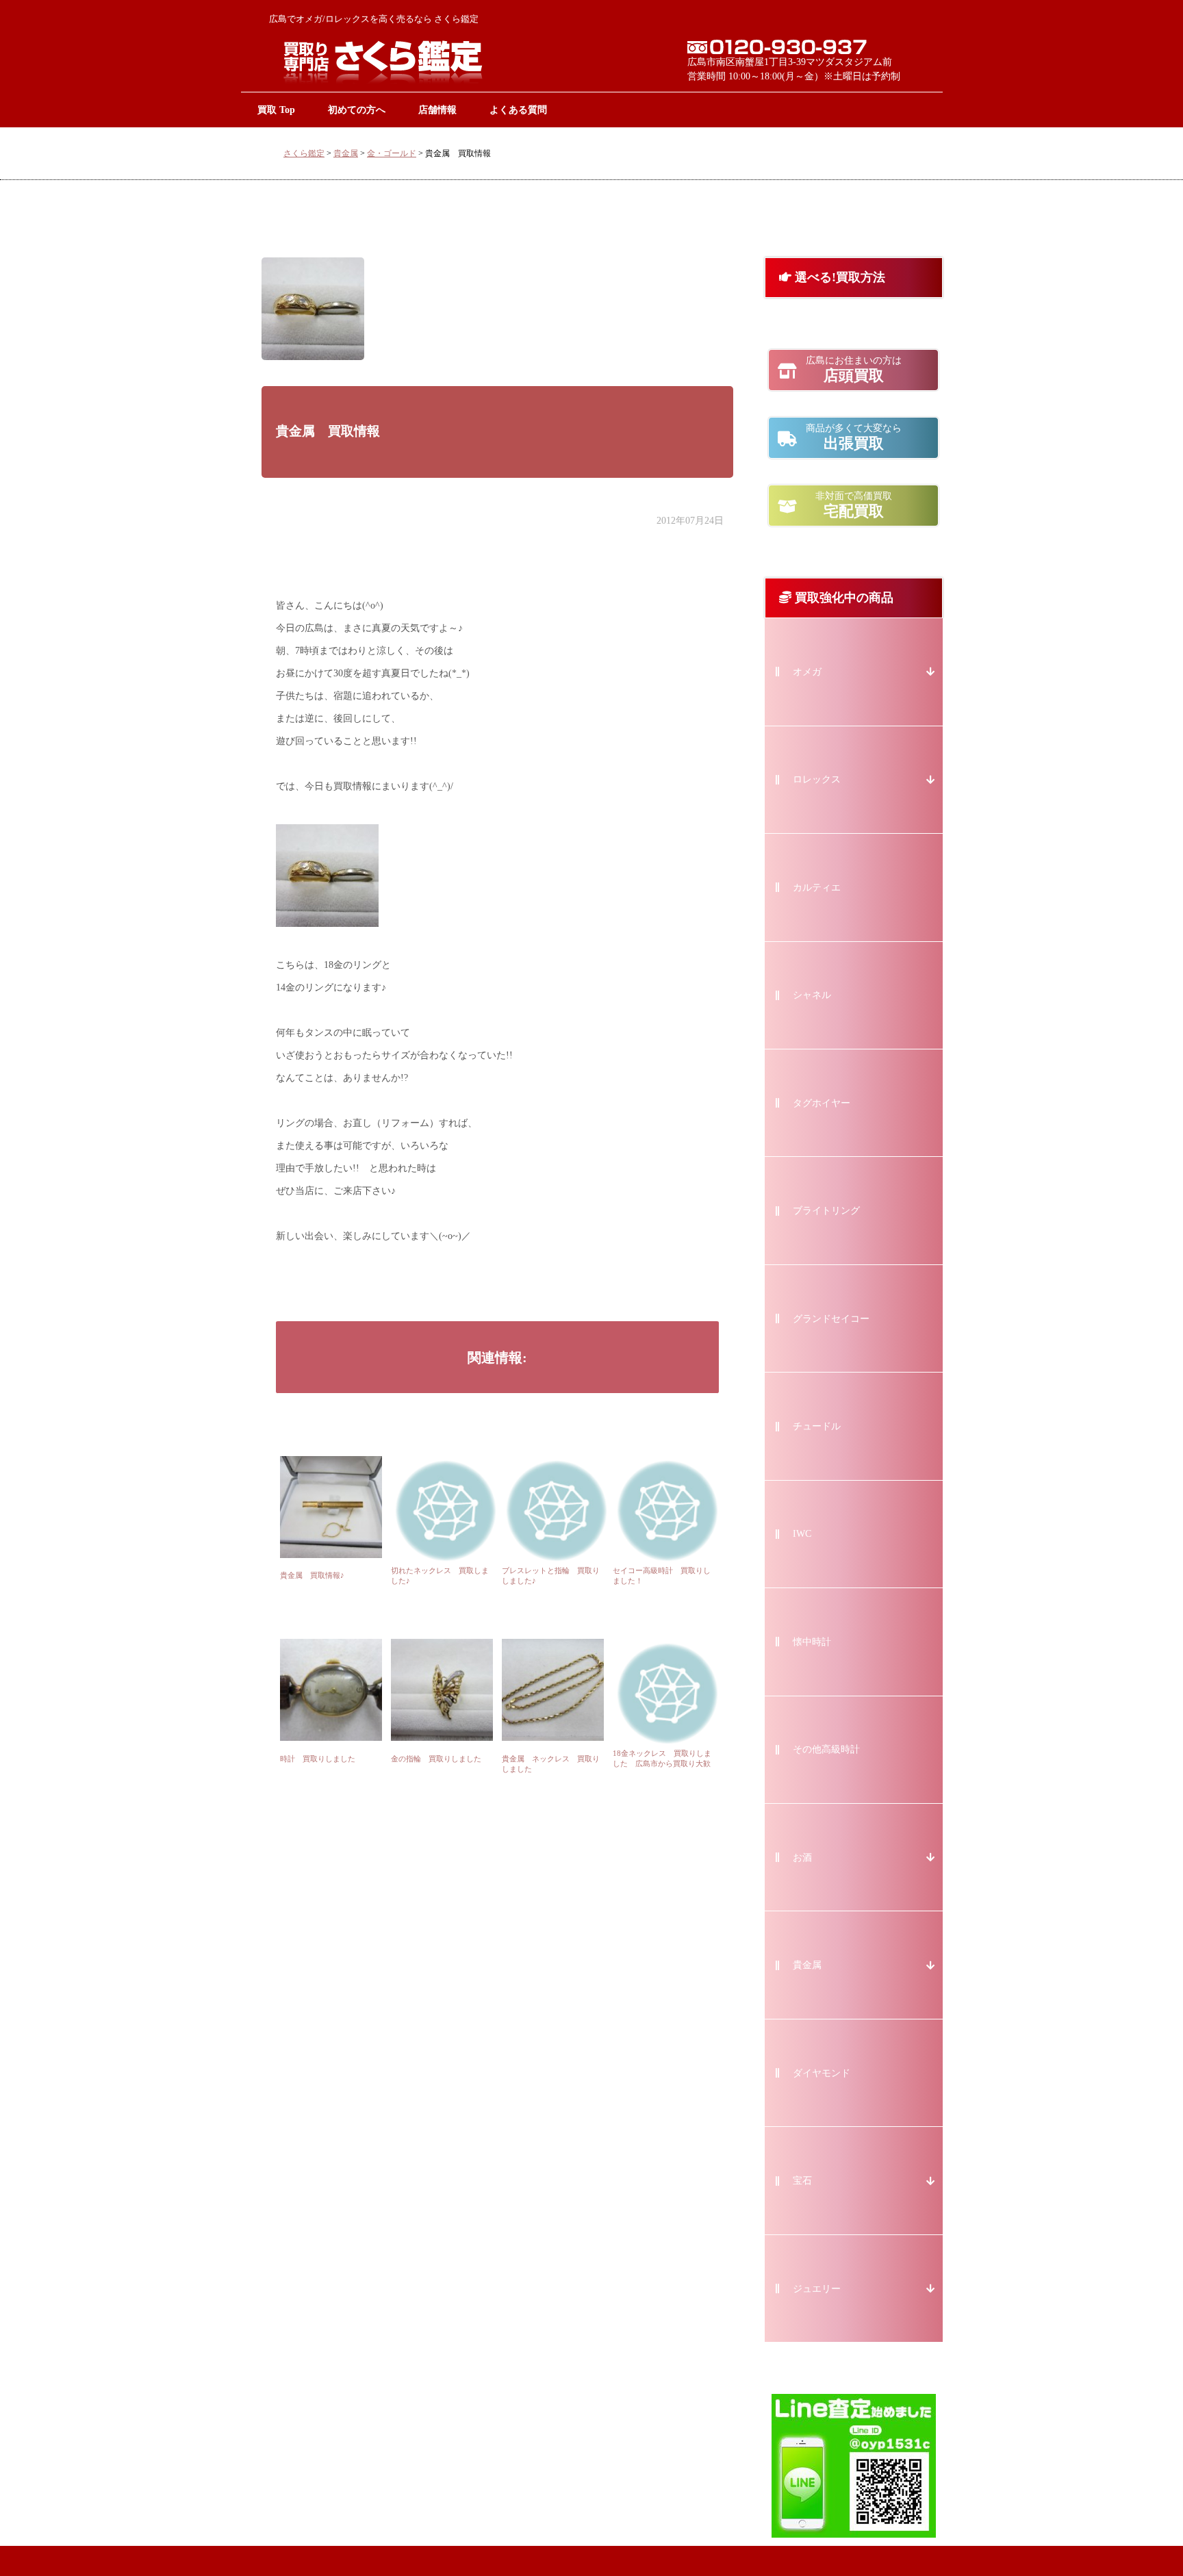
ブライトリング (826, 1211)
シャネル (812, 995)
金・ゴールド (392, 153)
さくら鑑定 (304, 153)
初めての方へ (357, 110)
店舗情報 (437, 110)
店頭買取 (854, 370)
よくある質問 (518, 110)
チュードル (817, 1426)
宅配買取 (854, 505)
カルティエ (817, 888)
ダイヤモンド (822, 2073)
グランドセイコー (831, 1319)
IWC (802, 1534)
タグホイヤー (822, 1103)
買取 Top (276, 110)
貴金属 (346, 153)
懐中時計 (812, 1642)
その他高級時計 (826, 1749)
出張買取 (854, 437)
